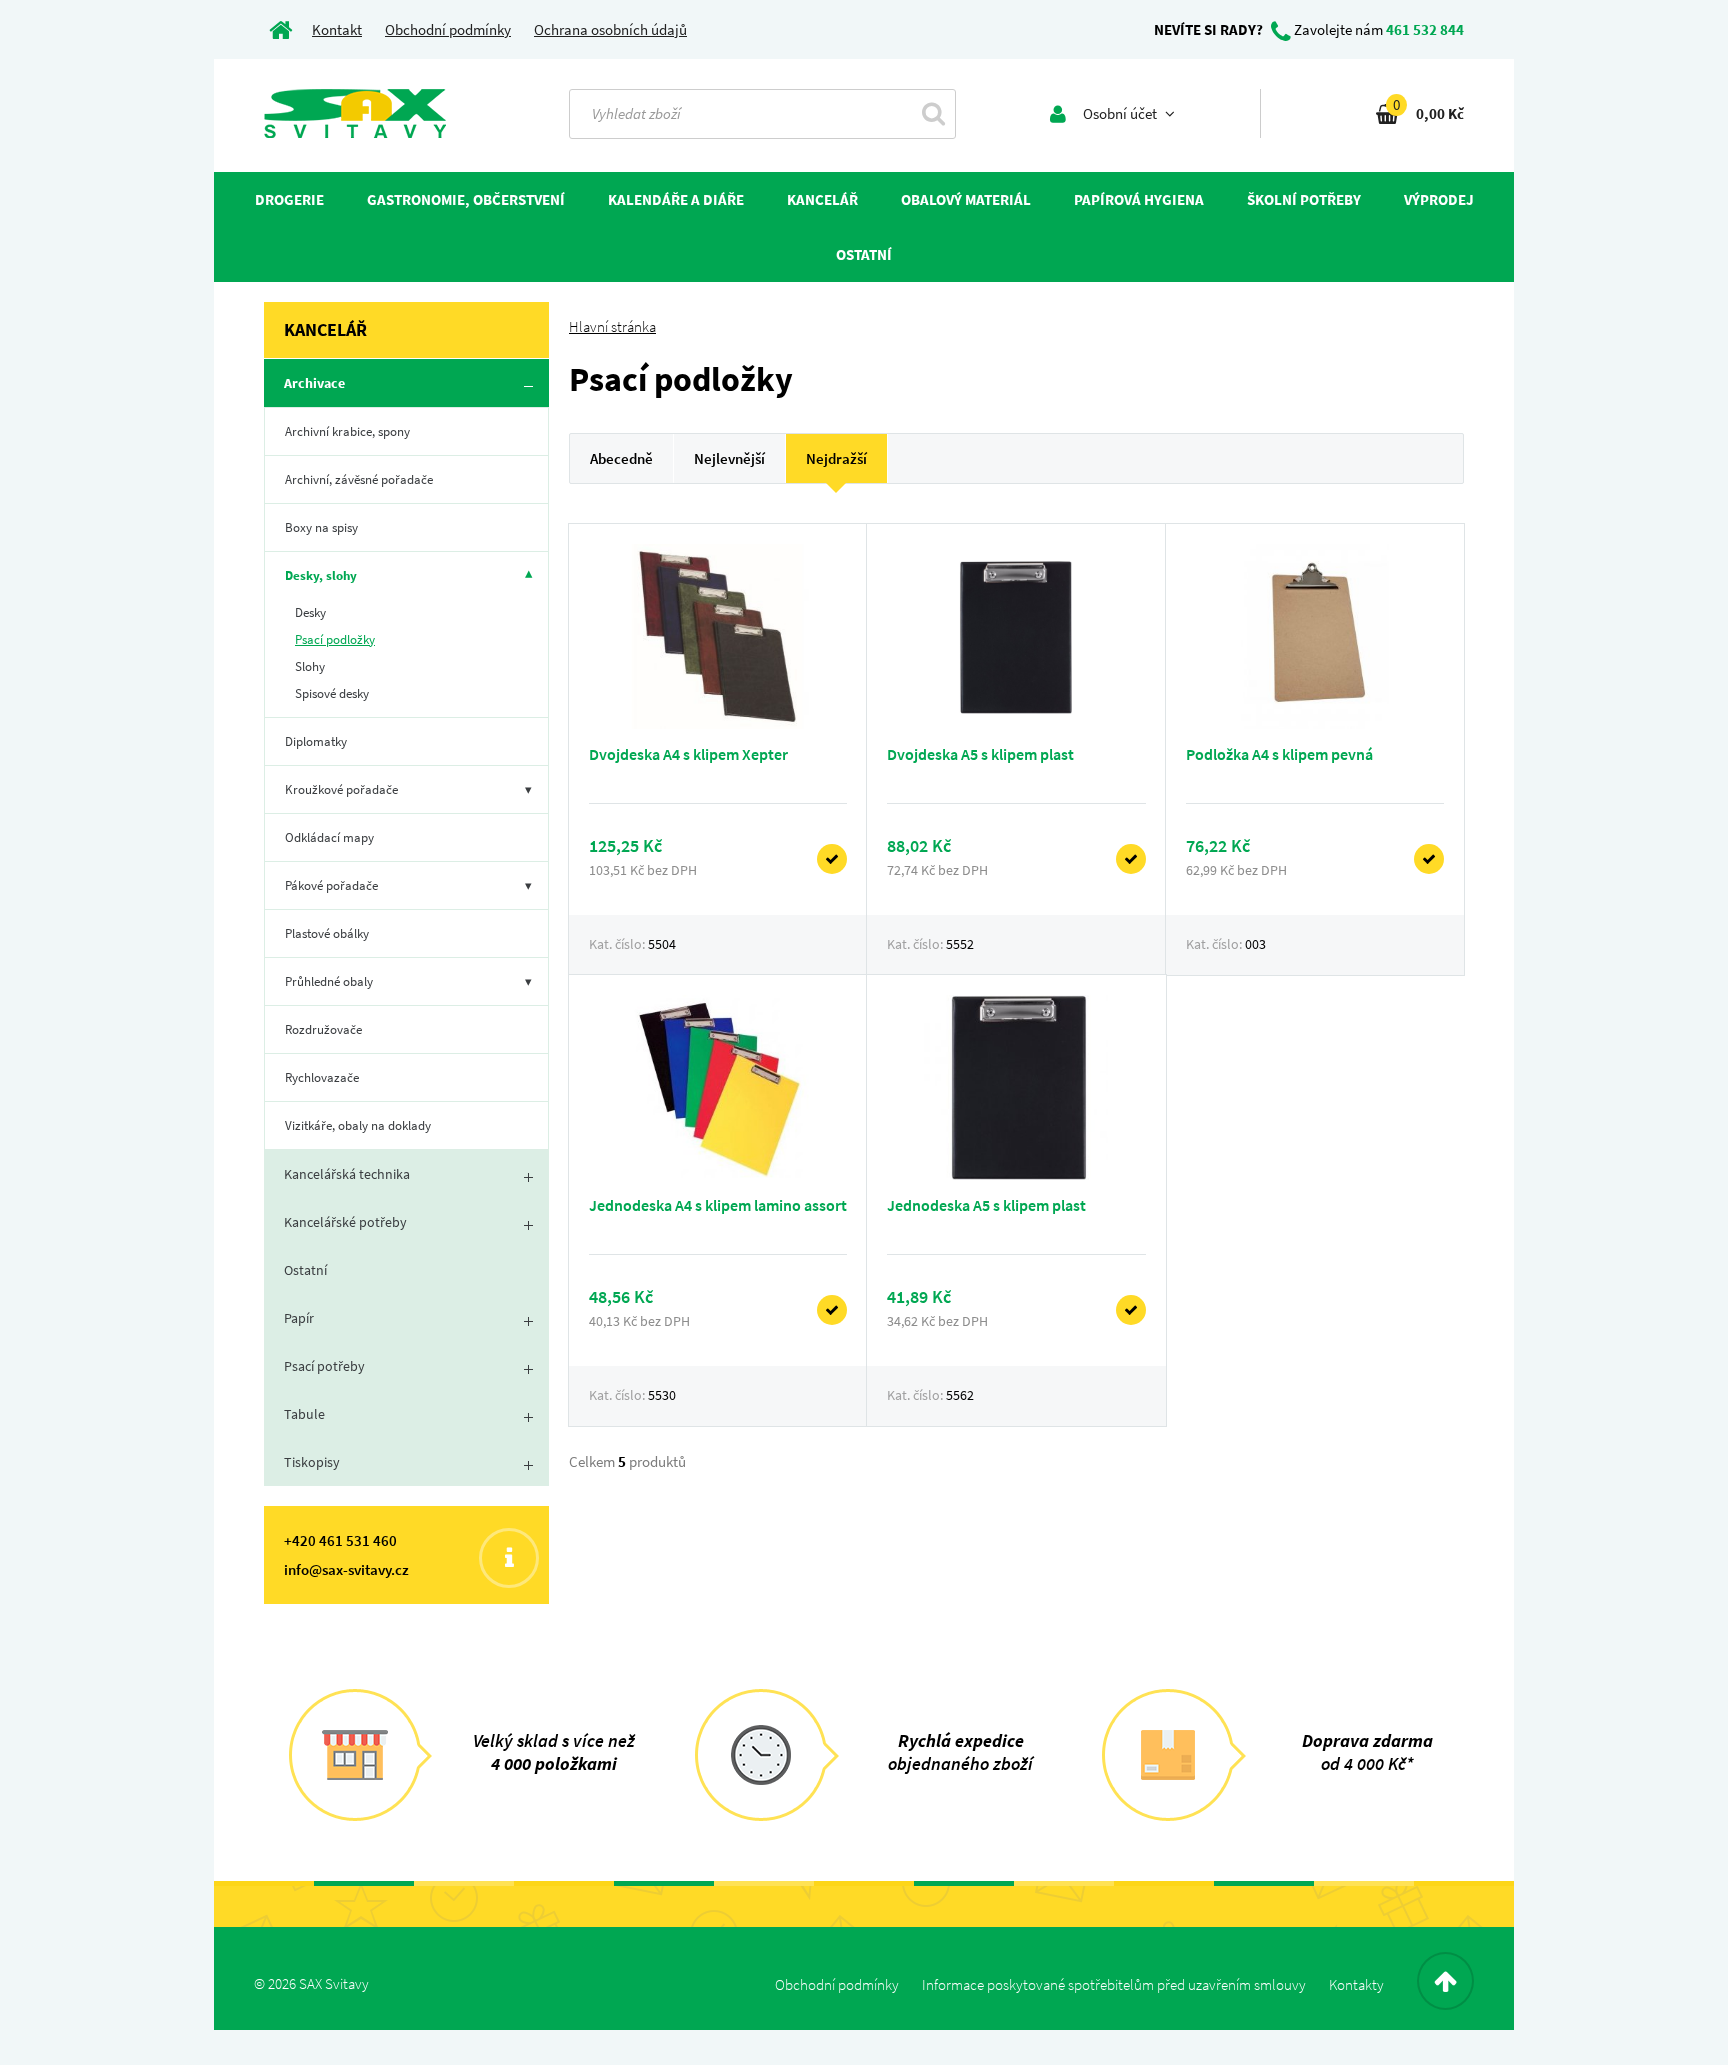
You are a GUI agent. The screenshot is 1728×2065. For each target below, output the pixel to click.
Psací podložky (335, 639)
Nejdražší (836, 458)
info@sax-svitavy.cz (346, 1569)
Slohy (310, 666)
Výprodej (1439, 199)
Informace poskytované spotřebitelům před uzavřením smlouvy (1114, 1984)
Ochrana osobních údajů (610, 29)
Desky (310, 612)
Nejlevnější (729, 458)
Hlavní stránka (612, 326)
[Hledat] (933, 113)
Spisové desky (332, 693)
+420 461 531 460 (340, 1540)
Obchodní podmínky (448, 29)
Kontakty (1356, 1984)
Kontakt (337, 29)
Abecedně (621, 458)
